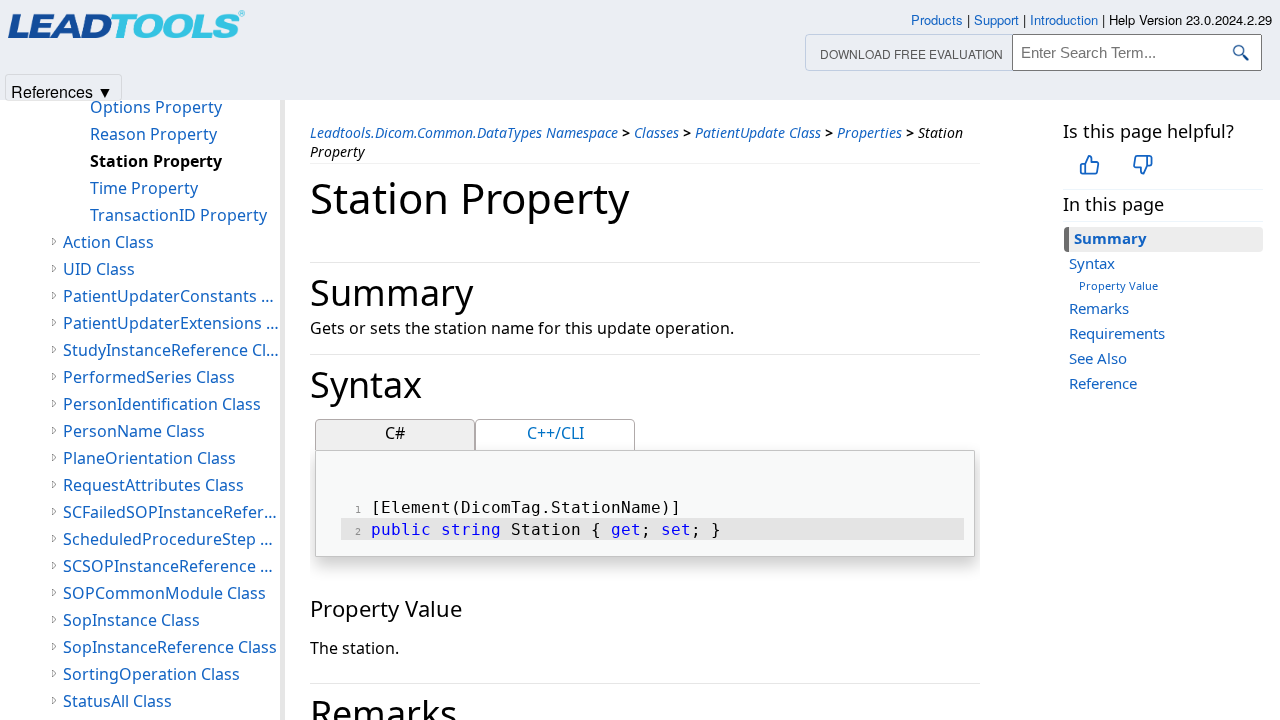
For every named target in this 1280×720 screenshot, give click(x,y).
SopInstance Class (131, 620)
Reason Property (153, 134)
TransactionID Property (178, 215)
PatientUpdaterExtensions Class (171, 323)
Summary (1110, 238)
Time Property (144, 188)
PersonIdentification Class (162, 404)
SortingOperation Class (151, 674)
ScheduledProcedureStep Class (171, 539)
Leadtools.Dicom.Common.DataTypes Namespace (464, 132)
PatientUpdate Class (758, 132)
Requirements (1117, 333)
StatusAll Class (117, 701)
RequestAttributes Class (153, 485)
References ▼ (62, 90)
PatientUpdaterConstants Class (171, 296)
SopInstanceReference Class (170, 647)
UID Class (99, 269)
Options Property (156, 107)
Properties (869, 132)
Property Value (1118, 285)
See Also (1098, 358)
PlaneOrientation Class (149, 458)
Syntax (1092, 263)
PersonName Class (134, 431)
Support (996, 19)
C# (395, 433)
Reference (1103, 383)
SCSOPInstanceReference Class (171, 566)
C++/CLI (555, 433)
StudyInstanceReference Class (171, 350)
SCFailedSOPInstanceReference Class (171, 512)
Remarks (1099, 308)
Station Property (156, 161)
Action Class (108, 242)
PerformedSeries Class (149, 377)
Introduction (1064, 19)
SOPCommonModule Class (164, 593)
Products (937, 19)
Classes (656, 132)
